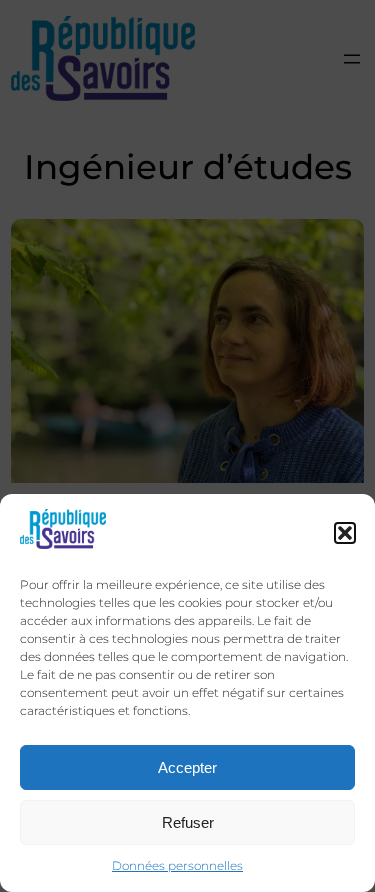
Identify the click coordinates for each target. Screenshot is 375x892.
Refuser (188, 822)
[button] (345, 533)
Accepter (187, 767)
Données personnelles (177, 865)
